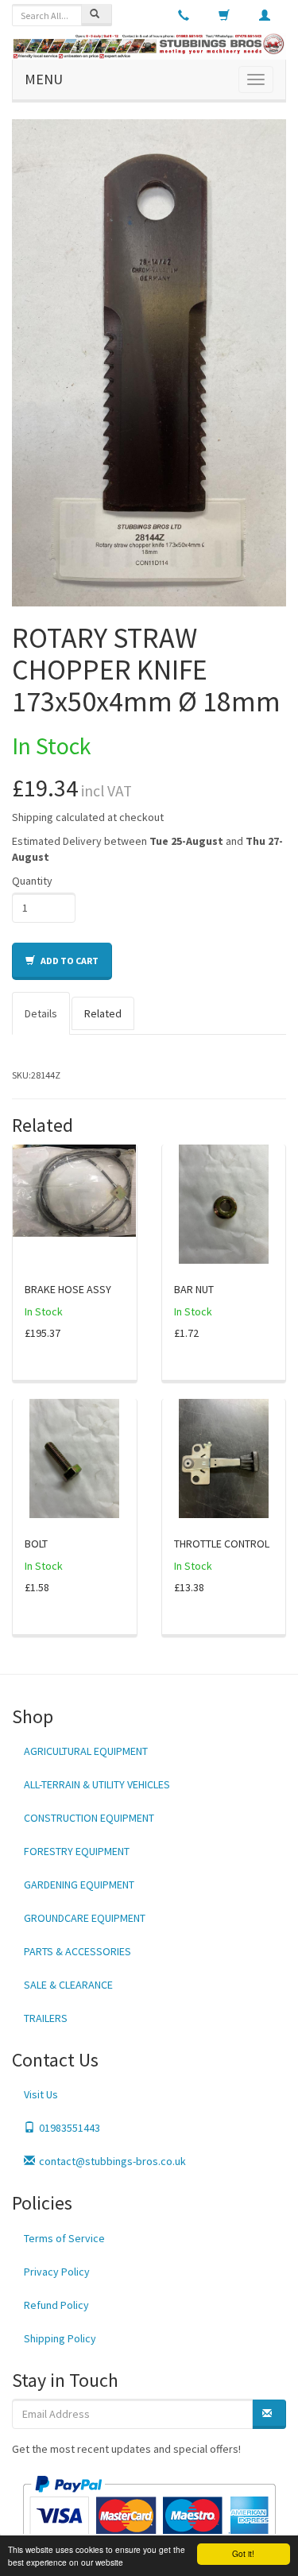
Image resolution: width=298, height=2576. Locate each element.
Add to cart (69, 961)
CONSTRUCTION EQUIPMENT (89, 1818)
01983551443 (70, 2128)
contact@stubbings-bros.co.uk (112, 2161)
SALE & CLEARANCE (68, 1985)
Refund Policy (56, 2305)
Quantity (32, 881)
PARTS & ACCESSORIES (77, 1951)
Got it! (243, 2553)
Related (103, 1013)
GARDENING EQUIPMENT (79, 1885)
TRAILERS (46, 2018)
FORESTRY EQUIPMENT (77, 1851)
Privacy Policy (57, 2272)
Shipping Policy (60, 2338)
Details (41, 1013)
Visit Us (41, 2094)
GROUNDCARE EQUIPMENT (85, 1918)
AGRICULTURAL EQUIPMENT (86, 1751)
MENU (44, 79)
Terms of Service (64, 2238)
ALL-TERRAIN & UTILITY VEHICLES (97, 1784)
